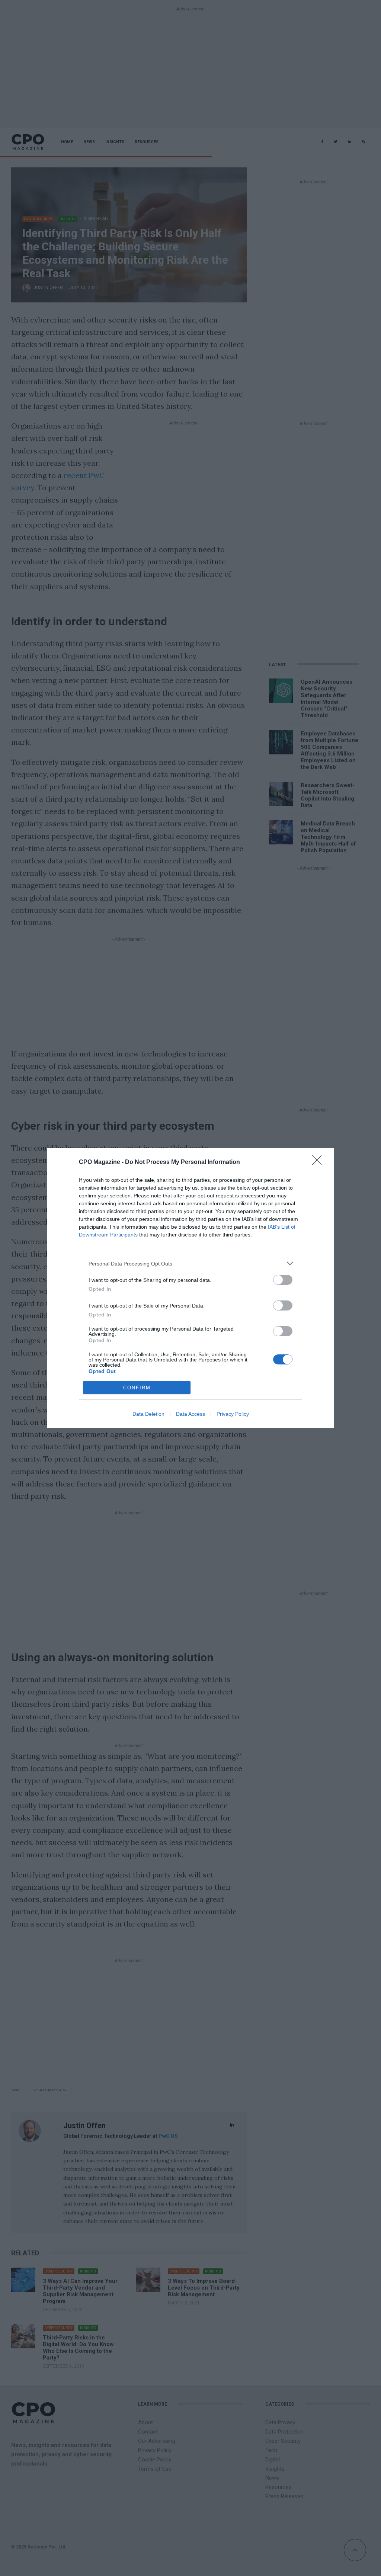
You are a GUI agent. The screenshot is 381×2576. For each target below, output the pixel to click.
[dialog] (190, 1288)
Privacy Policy (233, 1414)
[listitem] (190, 1263)
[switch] (283, 1280)
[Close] (319, 1162)
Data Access (190, 1414)
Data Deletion (148, 1414)
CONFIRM (137, 1388)
